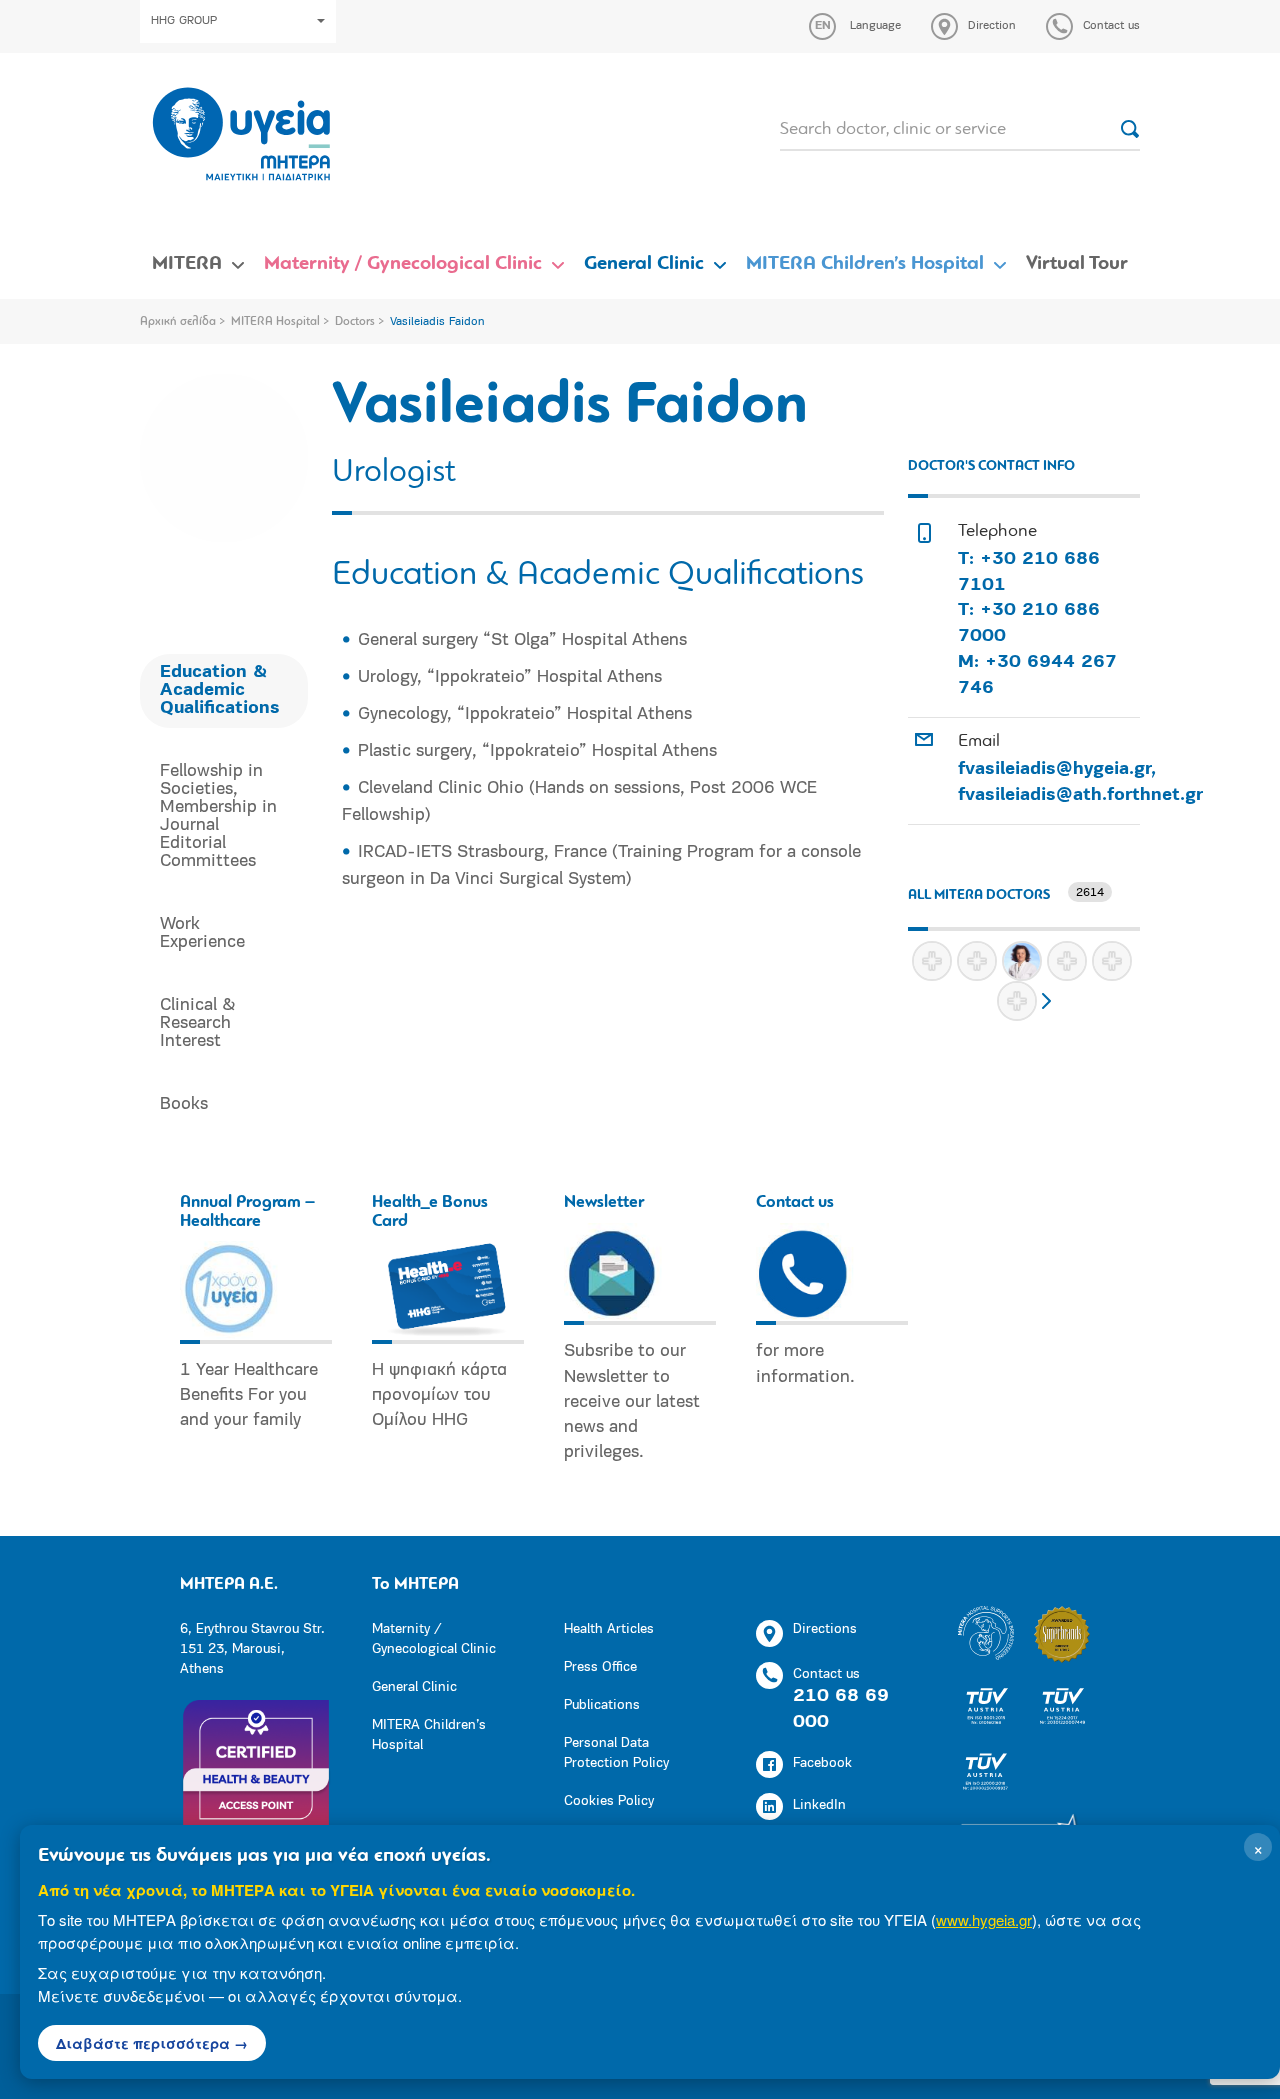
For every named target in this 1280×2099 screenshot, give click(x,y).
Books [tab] (184, 1105)
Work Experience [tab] (202, 934)
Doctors (355, 322)
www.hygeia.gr (984, 1919)
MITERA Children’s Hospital (865, 264)
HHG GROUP (184, 21)
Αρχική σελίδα (178, 322)
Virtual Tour (1077, 264)
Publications (602, 1705)
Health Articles (609, 1629)
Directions (825, 1629)
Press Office (600, 1667)
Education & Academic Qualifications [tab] (220, 691)
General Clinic (644, 264)
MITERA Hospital (275, 322)
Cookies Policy (609, 1801)
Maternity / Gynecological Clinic (403, 264)
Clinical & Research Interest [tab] (198, 1024)
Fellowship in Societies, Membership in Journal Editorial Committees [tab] (218, 817)
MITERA (187, 264)
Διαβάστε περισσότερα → (152, 2043)
